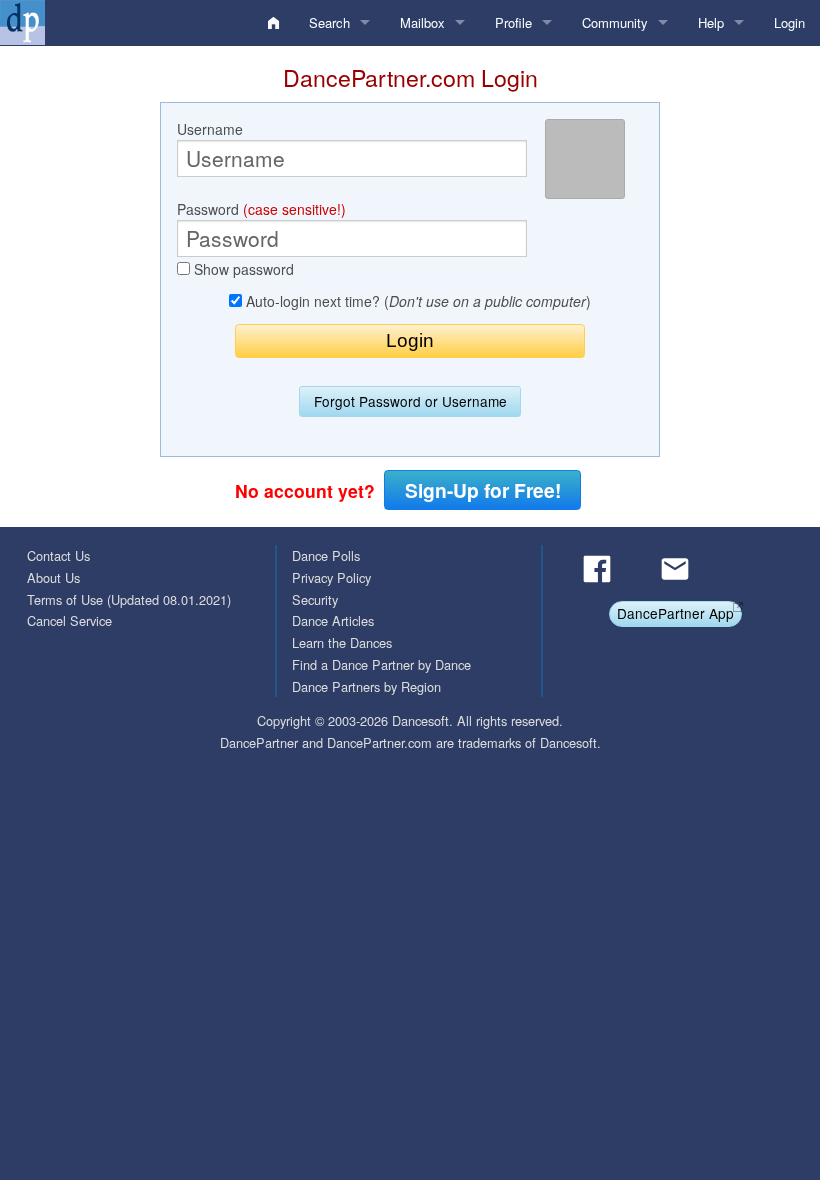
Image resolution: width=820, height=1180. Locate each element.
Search (329, 22)
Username (210, 129)
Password (261, 209)
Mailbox (422, 22)
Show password (242, 269)
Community (615, 22)
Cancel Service (69, 620)
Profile (513, 22)
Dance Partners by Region (366, 686)
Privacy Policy (331, 577)
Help (711, 22)
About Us (53, 577)
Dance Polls (326, 555)
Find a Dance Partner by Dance (381, 664)
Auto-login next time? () (416, 301)
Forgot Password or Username (410, 401)
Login (789, 22)
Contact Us (58, 555)
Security (315, 599)
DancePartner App (675, 613)
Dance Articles (333, 620)
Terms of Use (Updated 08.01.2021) (129, 599)
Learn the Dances (342, 642)
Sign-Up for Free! (483, 490)
